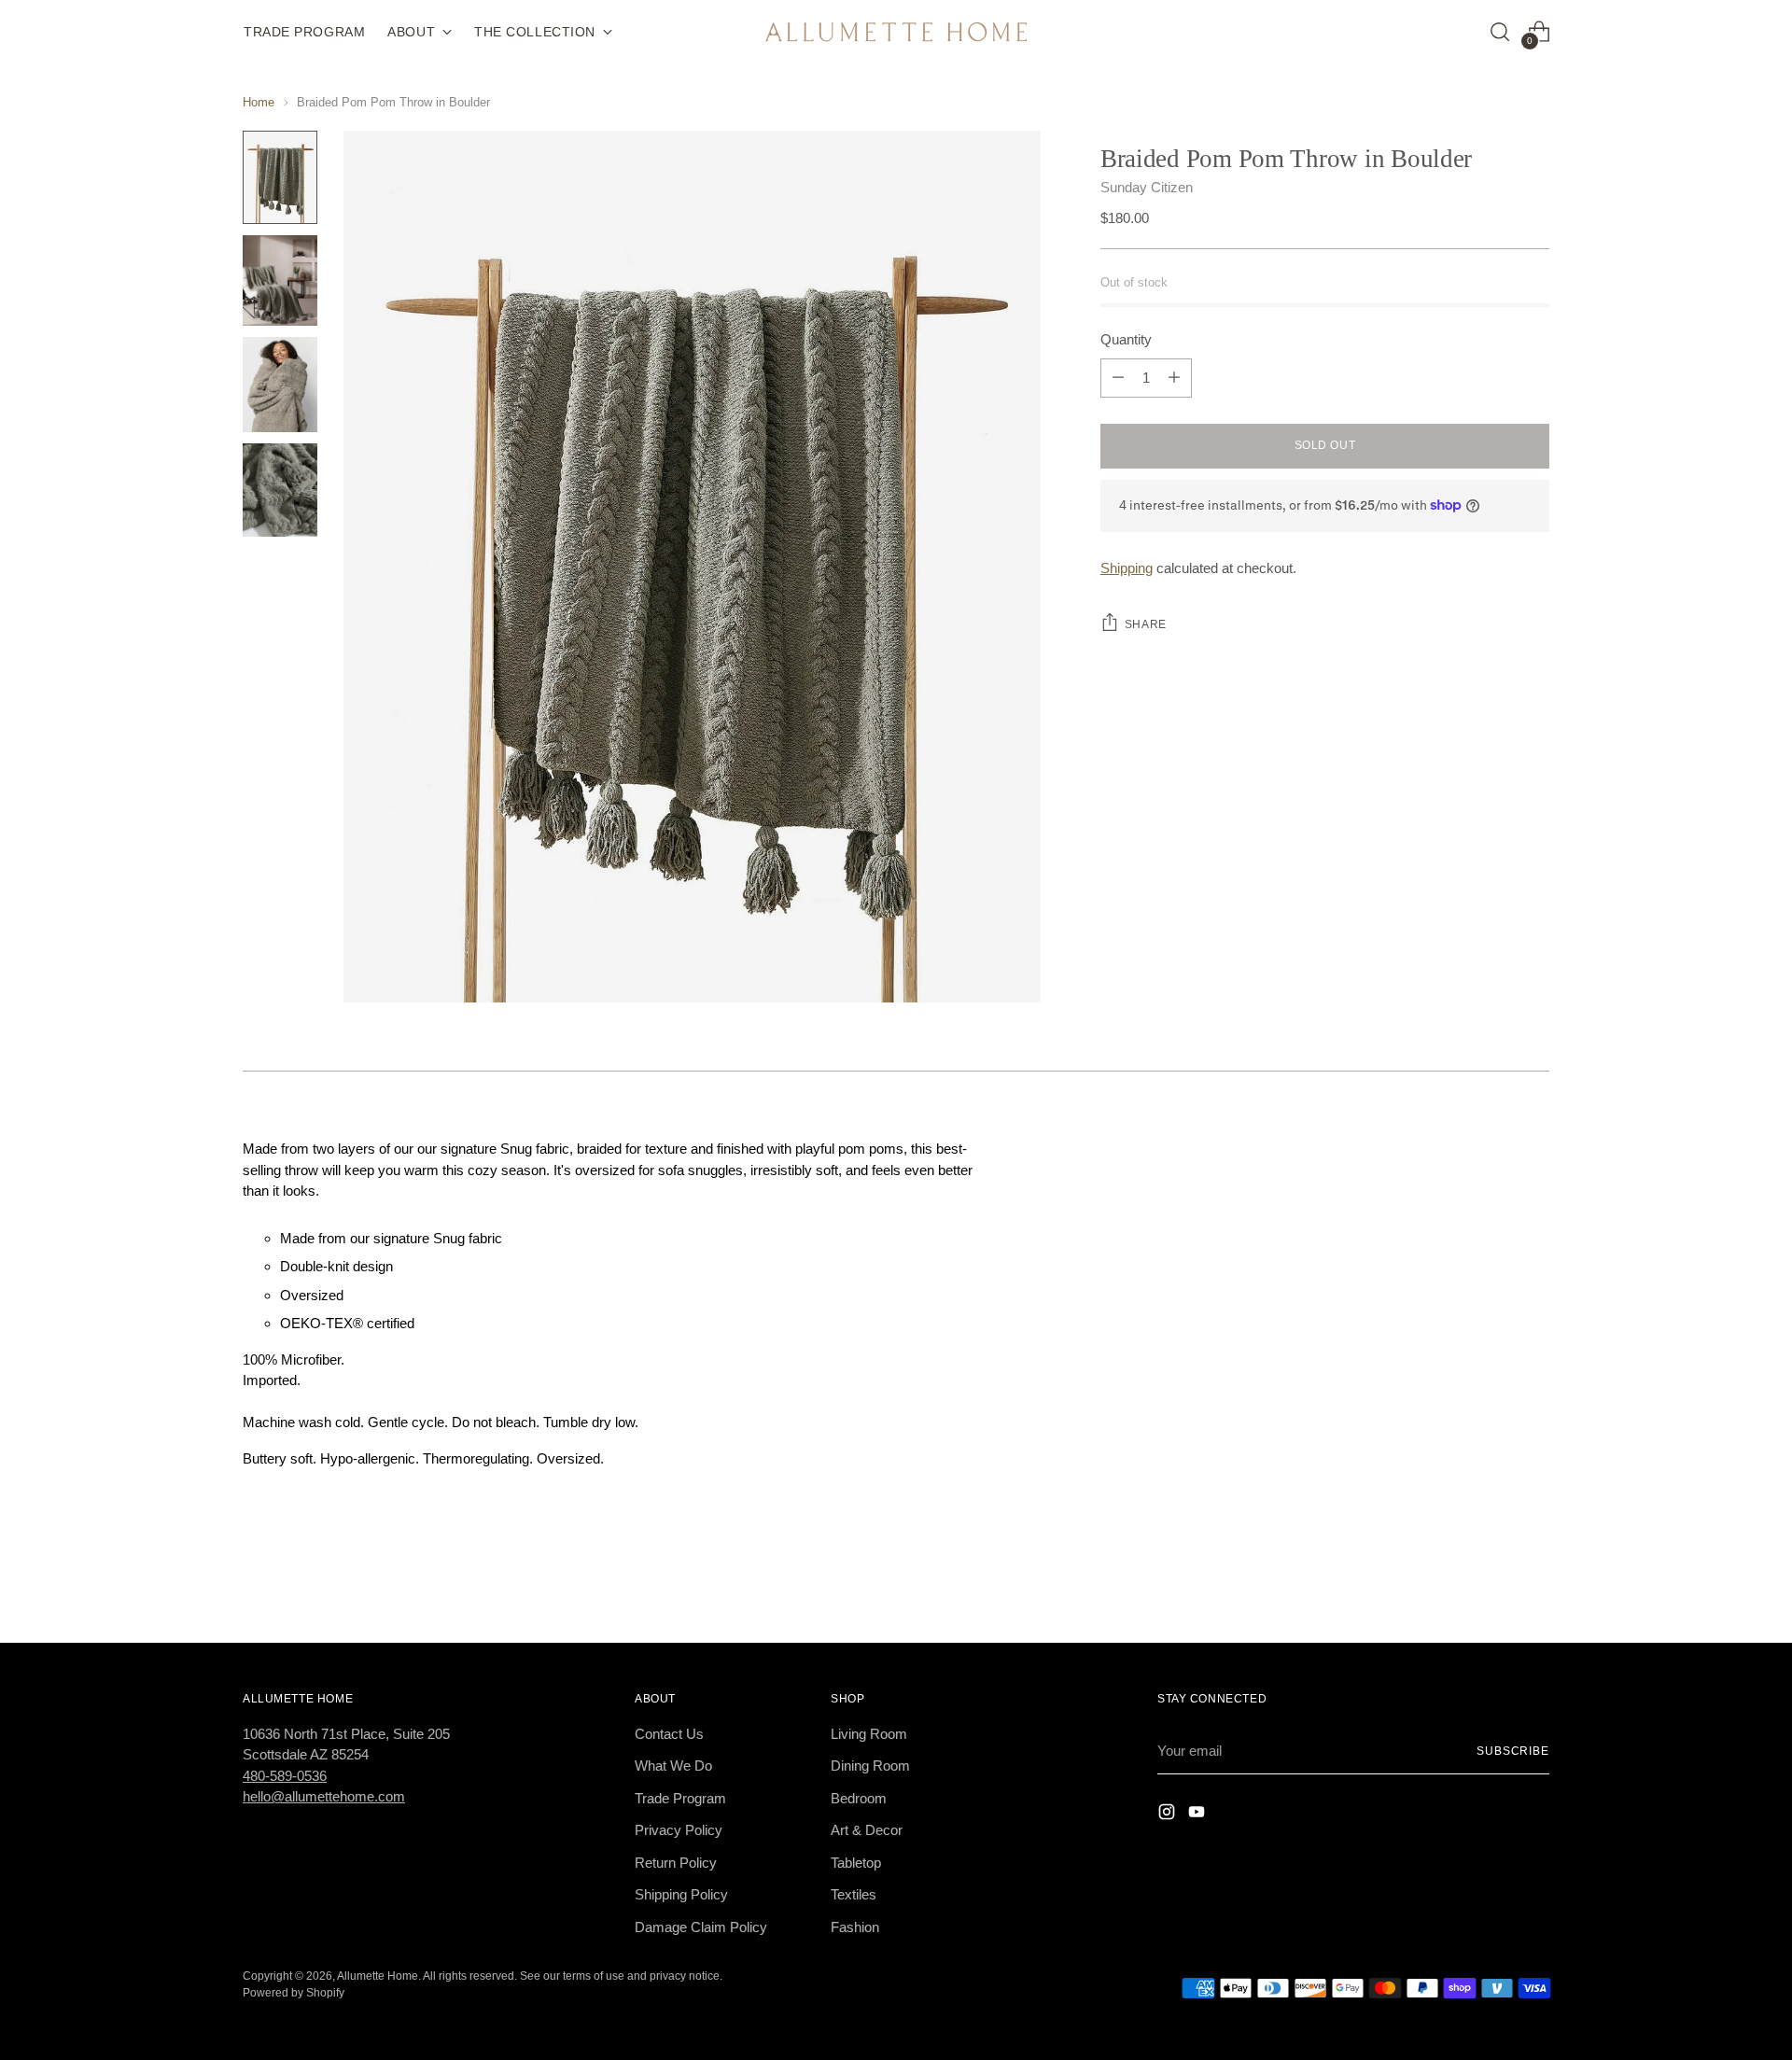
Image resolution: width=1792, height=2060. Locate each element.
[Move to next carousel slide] (1533, 1578)
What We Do (673, 1766)
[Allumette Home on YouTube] (1198, 1815)
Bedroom (859, 1798)
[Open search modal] (1500, 32)
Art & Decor (867, 1830)
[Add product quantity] (1174, 378)
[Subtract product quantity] (1118, 378)
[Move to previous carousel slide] (1491, 1579)
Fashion (855, 1927)
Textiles (854, 1894)
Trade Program (680, 1798)
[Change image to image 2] (280, 280)
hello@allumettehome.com (324, 1796)
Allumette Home (378, 1976)
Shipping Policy (681, 1894)
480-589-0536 (285, 1776)
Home (259, 102)
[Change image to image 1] (280, 177)
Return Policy (676, 1863)
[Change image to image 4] (280, 490)
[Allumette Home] (896, 32)
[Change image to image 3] (280, 385)
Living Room (869, 1734)
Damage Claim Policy (701, 1927)
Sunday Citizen (1147, 187)
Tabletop (856, 1863)
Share (1146, 624)
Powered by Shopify (294, 1992)
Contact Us (669, 1734)
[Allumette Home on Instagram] (1169, 1815)
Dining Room (870, 1766)
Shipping (1127, 568)
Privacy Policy (679, 1830)
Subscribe (1513, 1751)
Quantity (1126, 339)
